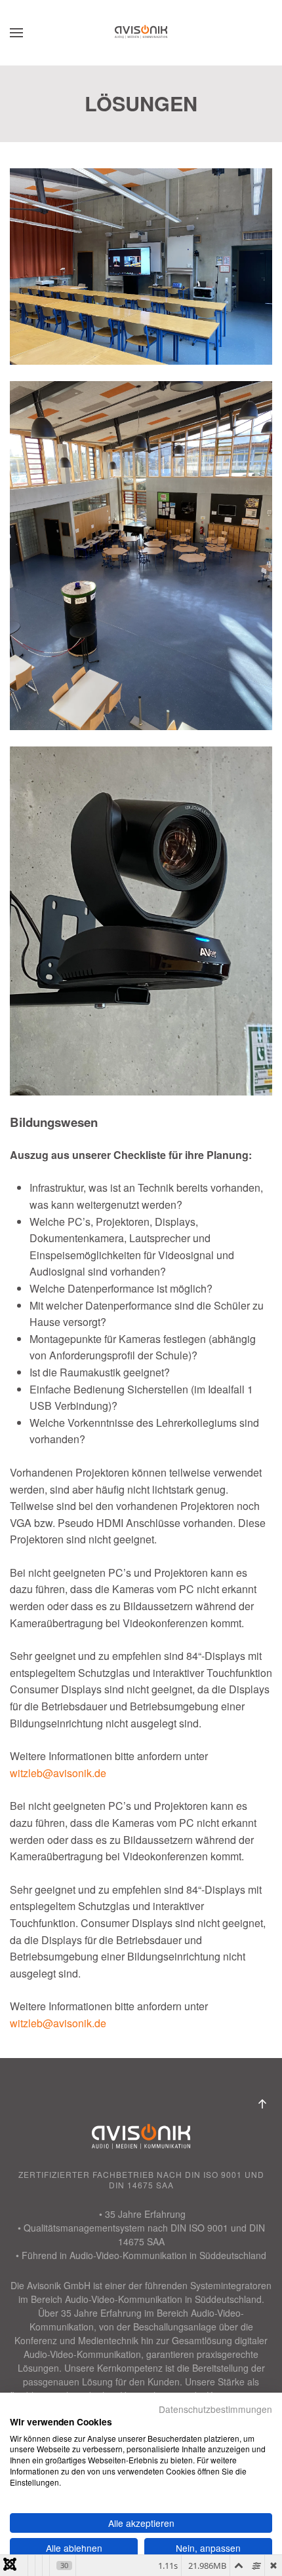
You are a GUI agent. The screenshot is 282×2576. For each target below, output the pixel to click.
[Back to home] (141, 33)
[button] (16, 33)
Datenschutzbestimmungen (215, 2409)
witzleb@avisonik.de (58, 1773)
